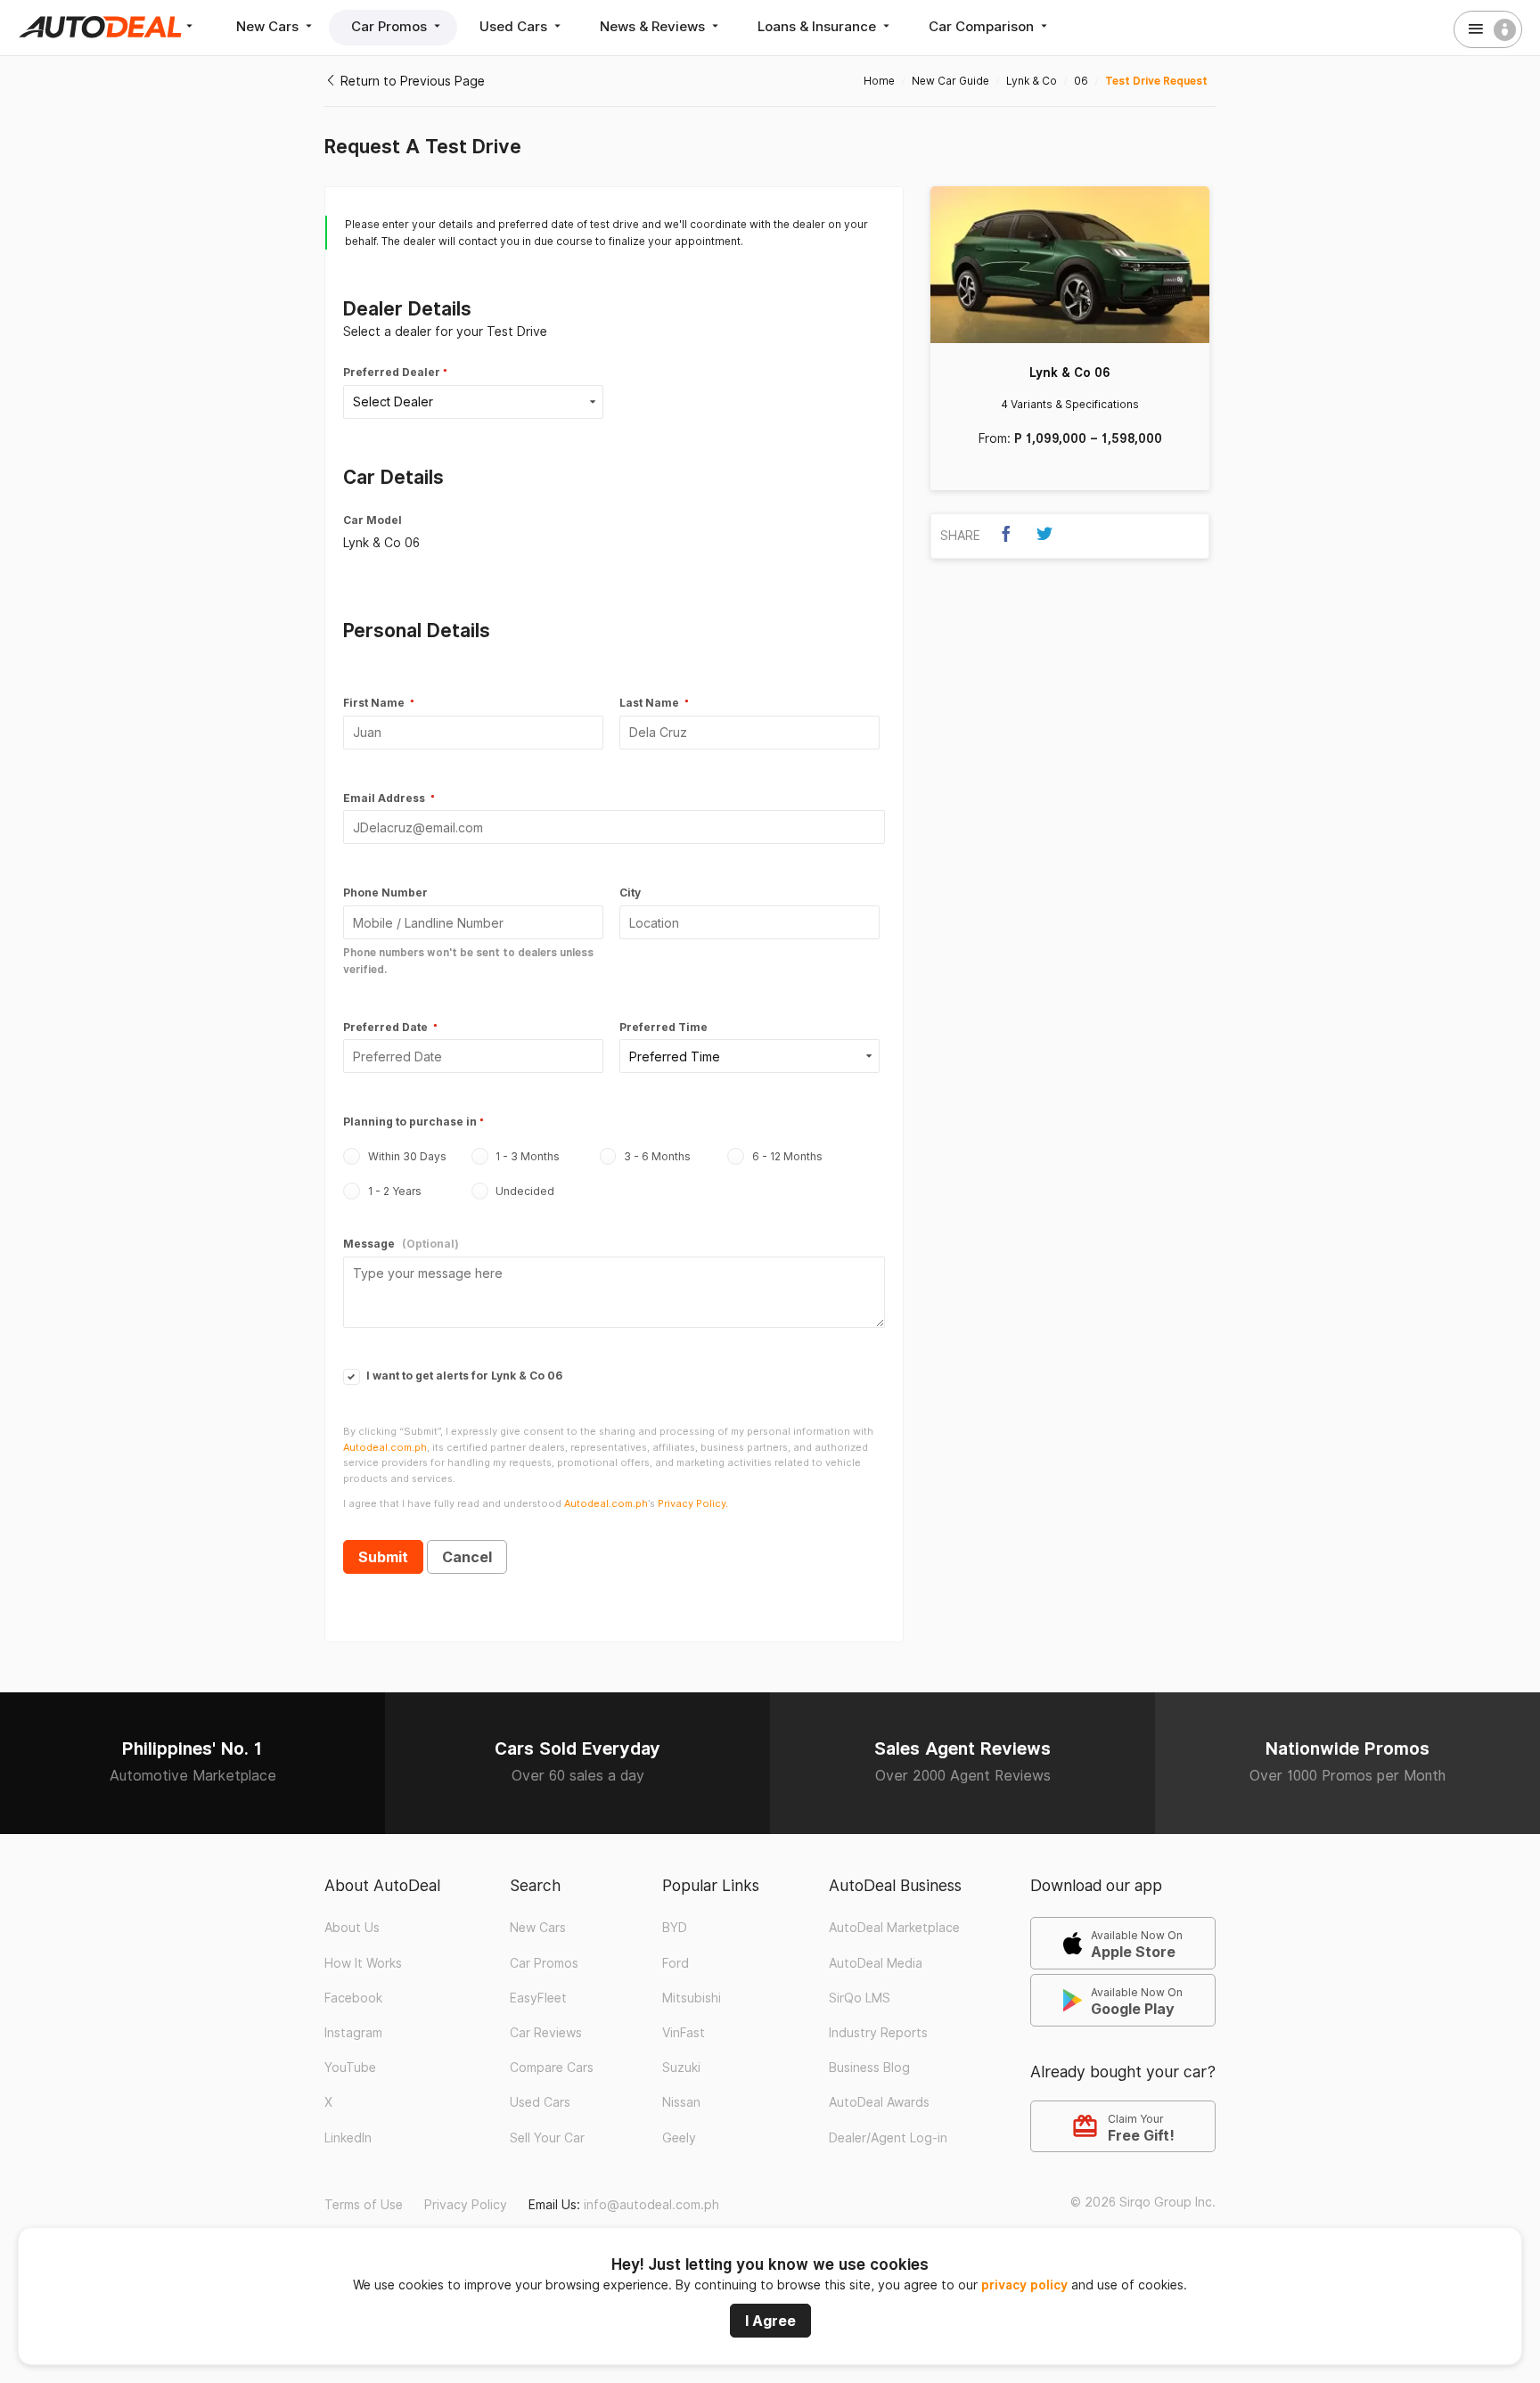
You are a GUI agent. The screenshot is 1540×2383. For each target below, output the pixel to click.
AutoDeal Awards (879, 2102)
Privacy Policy (466, 2205)
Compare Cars (552, 2068)
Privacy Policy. (693, 1503)
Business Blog (869, 2068)
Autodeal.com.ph (385, 1447)
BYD (675, 1928)
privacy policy (1024, 2285)
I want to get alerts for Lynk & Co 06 (463, 1376)
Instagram (353, 2033)
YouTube (350, 2068)
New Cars (269, 26)
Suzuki (681, 2068)
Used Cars (515, 26)
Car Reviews (546, 2033)
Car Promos (391, 26)
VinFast (684, 2033)
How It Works (363, 1963)
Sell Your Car (547, 2138)
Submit (383, 1557)
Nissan (681, 2102)
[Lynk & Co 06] (1070, 265)
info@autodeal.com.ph (651, 2205)
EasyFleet (538, 1998)
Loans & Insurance (819, 26)
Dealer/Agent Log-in (888, 2138)
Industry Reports (878, 2033)
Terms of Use (364, 2205)
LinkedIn (348, 2138)
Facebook (353, 1998)
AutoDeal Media (876, 1963)
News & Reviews (654, 26)
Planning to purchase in (410, 1122)
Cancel (467, 1557)
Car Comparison (983, 26)
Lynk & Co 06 (1070, 373)
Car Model (373, 520)
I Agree (770, 2321)
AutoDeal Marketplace (894, 1928)
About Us (352, 1928)
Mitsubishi (692, 1998)
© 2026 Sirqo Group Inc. (1143, 2202)
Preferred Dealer (392, 372)
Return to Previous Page (411, 81)
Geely (679, 2138)
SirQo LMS (860, 1998)
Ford (676, 1963)
